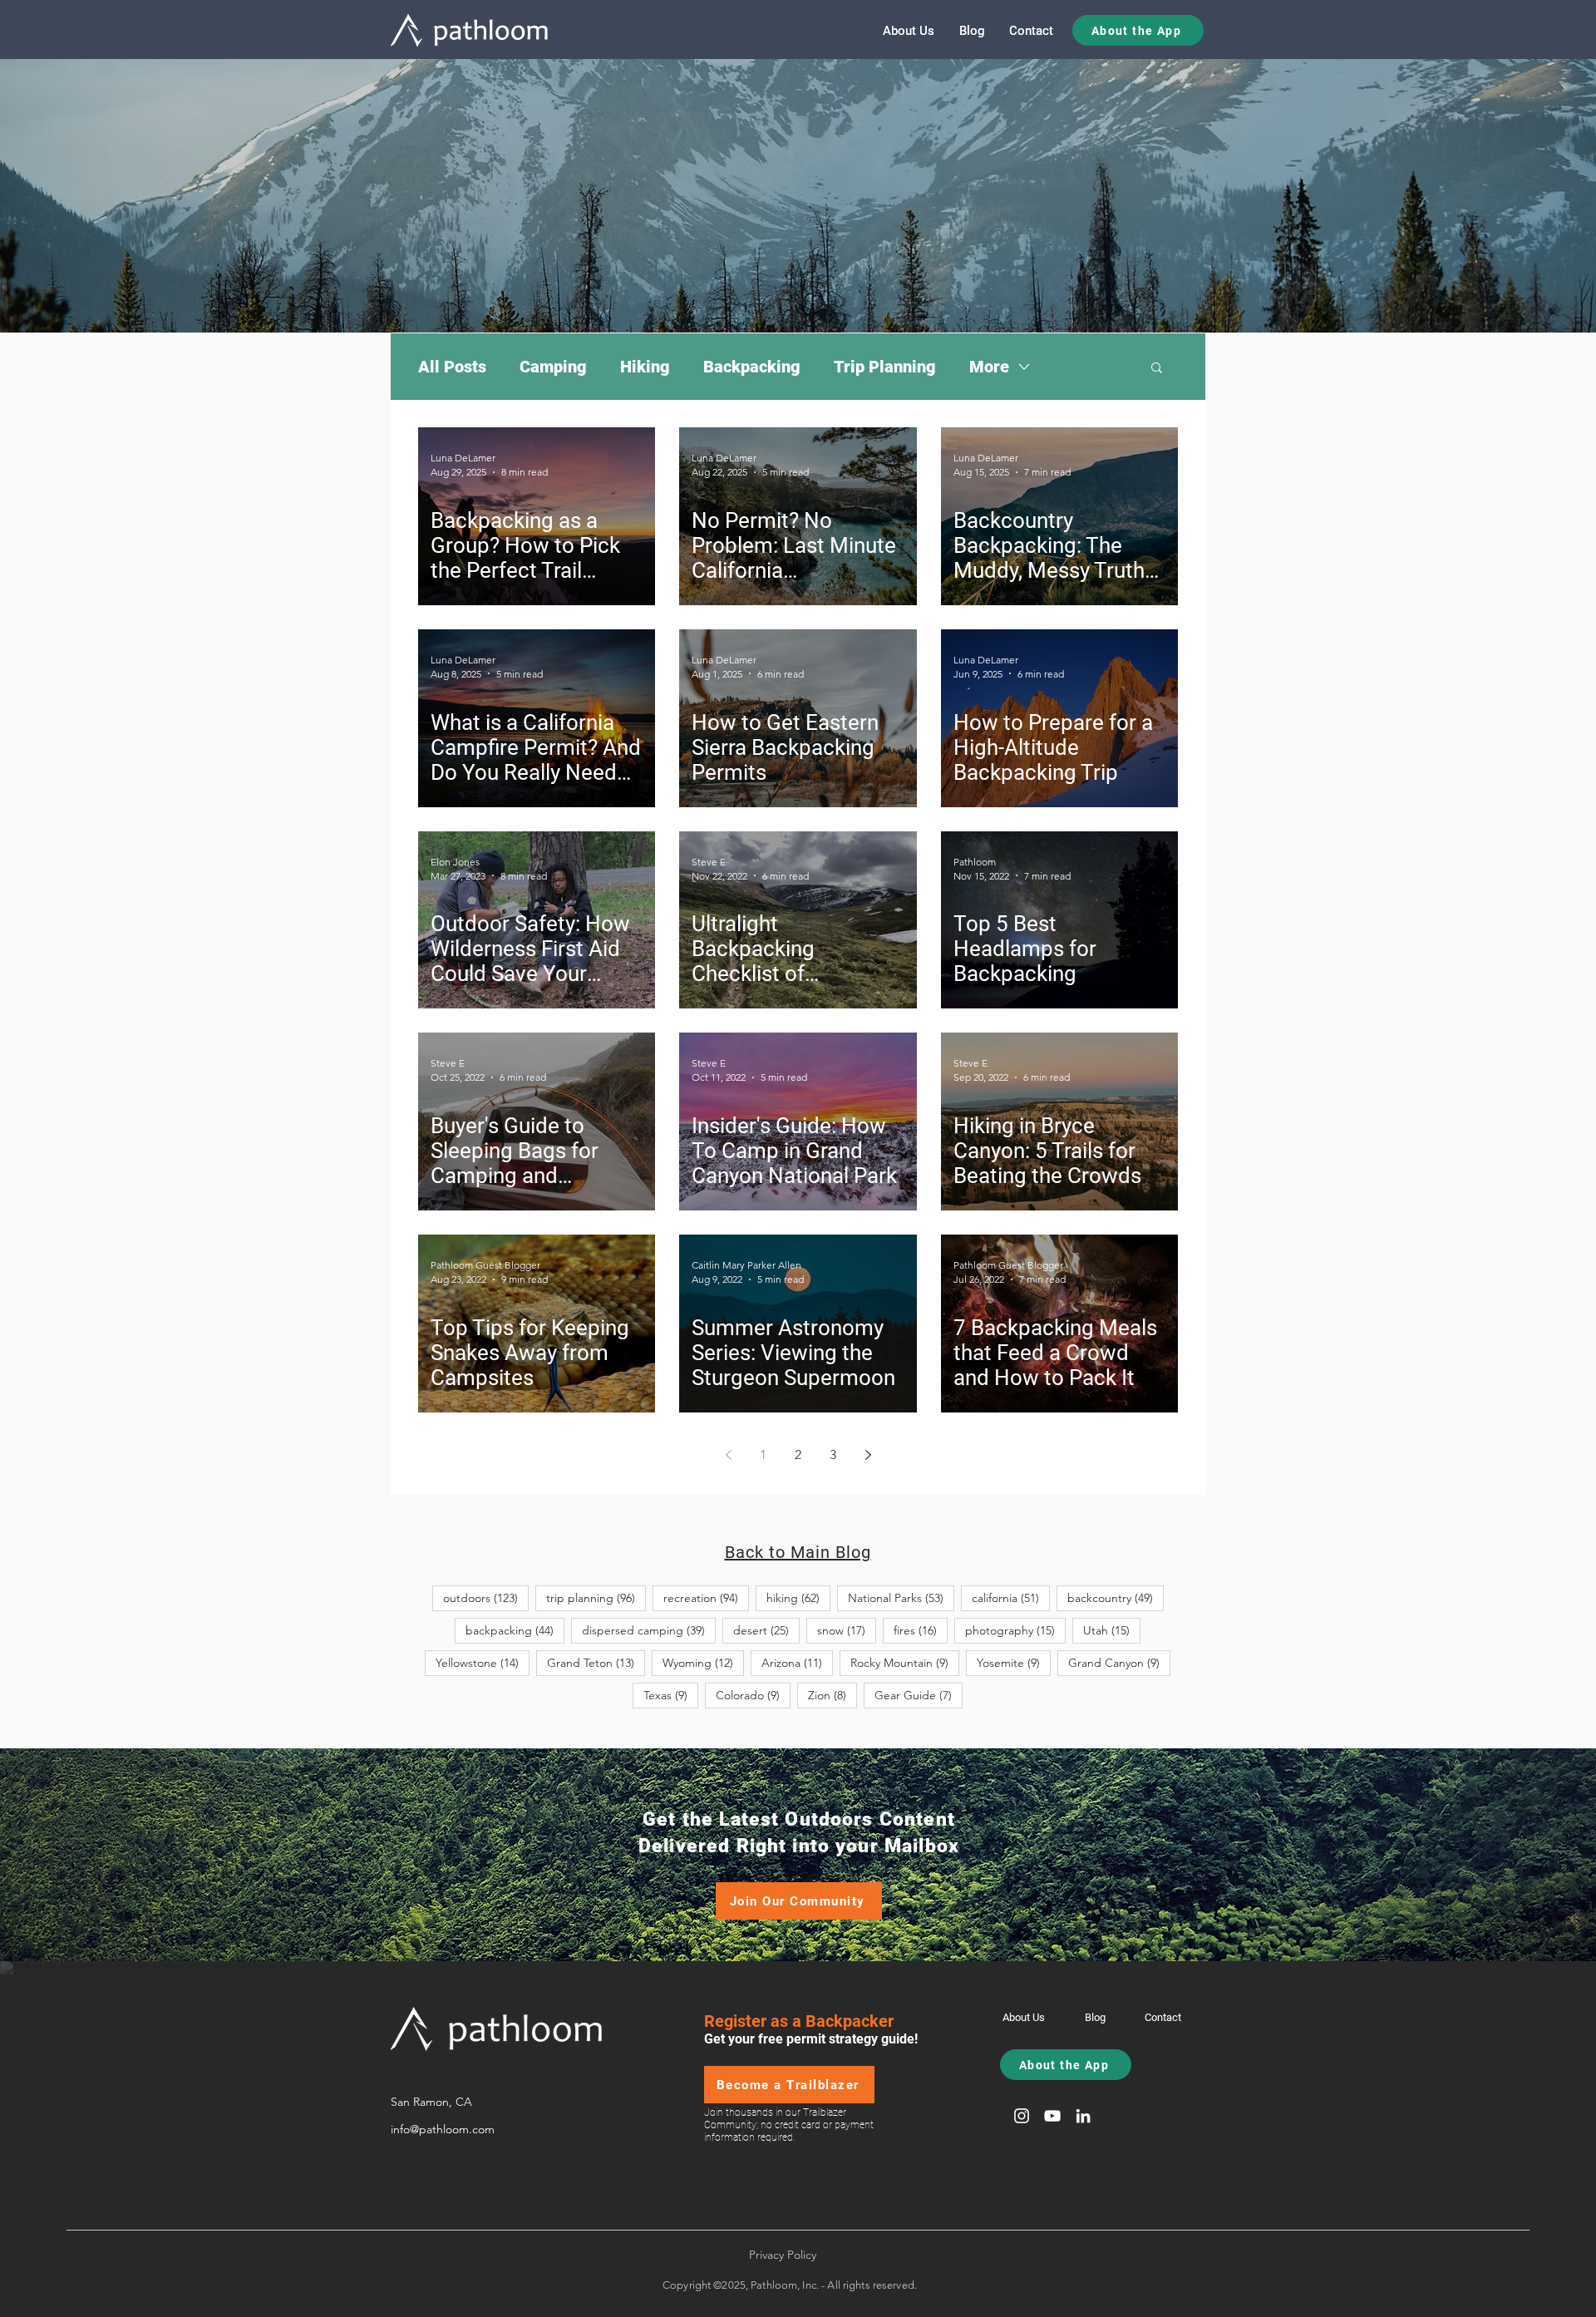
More (989, 367)
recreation (706, 1597)
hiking (798, 1597)
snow (847, 1630)
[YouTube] (1052, 2116)
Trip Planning (885, 367)
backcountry (1116, 1597)
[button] (1157, 369)
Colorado (753, 1695)
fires (921, 1630)
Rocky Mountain (905, 1662)
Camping (553, 367)
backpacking (515, 1630)
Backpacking (752, 367)
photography (1015, 1630)
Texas (671, 1695)
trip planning (596, 1597)
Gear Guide (919, 1695)
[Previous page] (728, 1455)
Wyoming (703, 1662)
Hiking (645, 367)
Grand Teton (596, 1662)
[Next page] (868, 1455)
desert (766, 1630)
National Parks (901, 1597)
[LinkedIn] (1083, 2116)
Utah (1112, 1630)
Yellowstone (483, 1662)
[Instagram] (1022, 2116)
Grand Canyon (1119, 1662)
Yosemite (1014, 1662)
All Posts (452, 367)
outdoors (486, 1597)
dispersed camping (649, 1630)
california (1011, 1597)
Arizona (797, 1662)
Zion (832, 1695)
